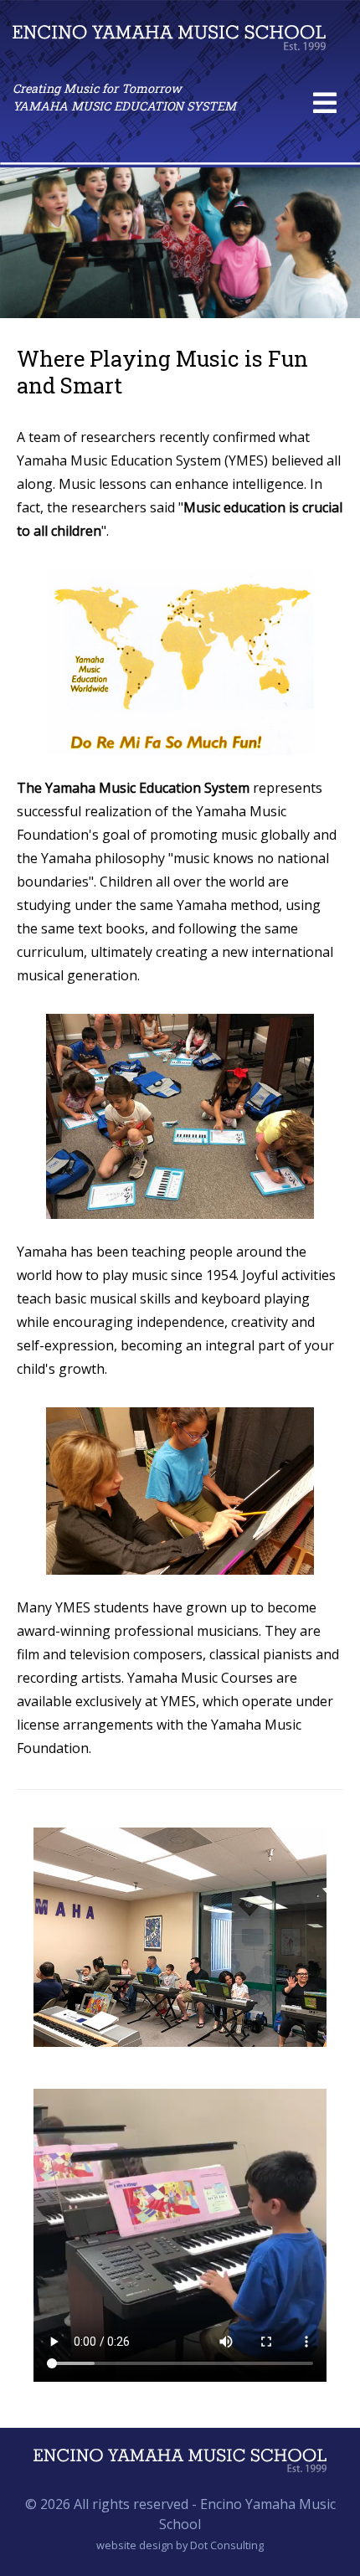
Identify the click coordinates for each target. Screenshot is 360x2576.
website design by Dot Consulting (180, 2545)
